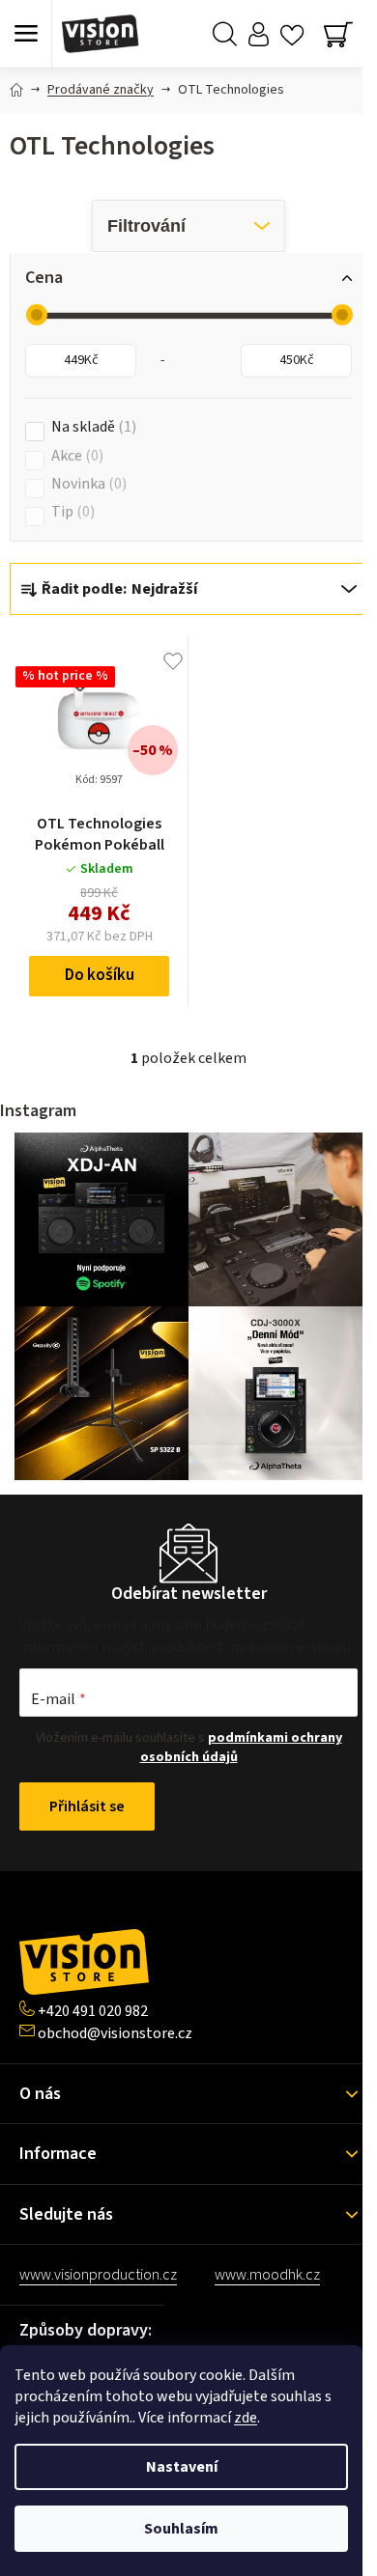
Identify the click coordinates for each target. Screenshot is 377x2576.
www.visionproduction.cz (98, 2275)
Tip (71, 512)
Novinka (87, 484)
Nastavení (182, 2467)
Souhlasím (181, 2529)
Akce (75, 456)
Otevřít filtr (188, 226)
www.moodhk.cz (267, 2275)
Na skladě (91, 427)
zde (246, 2418)
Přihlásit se (87, 1806)
